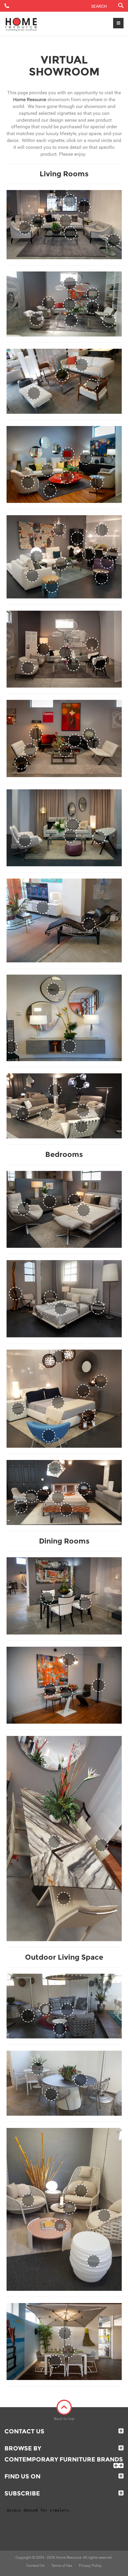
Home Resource (30, 99)
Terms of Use (62, 2566)
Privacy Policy (90, 2566)
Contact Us (24, 2431)
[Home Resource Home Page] (21, 24)
